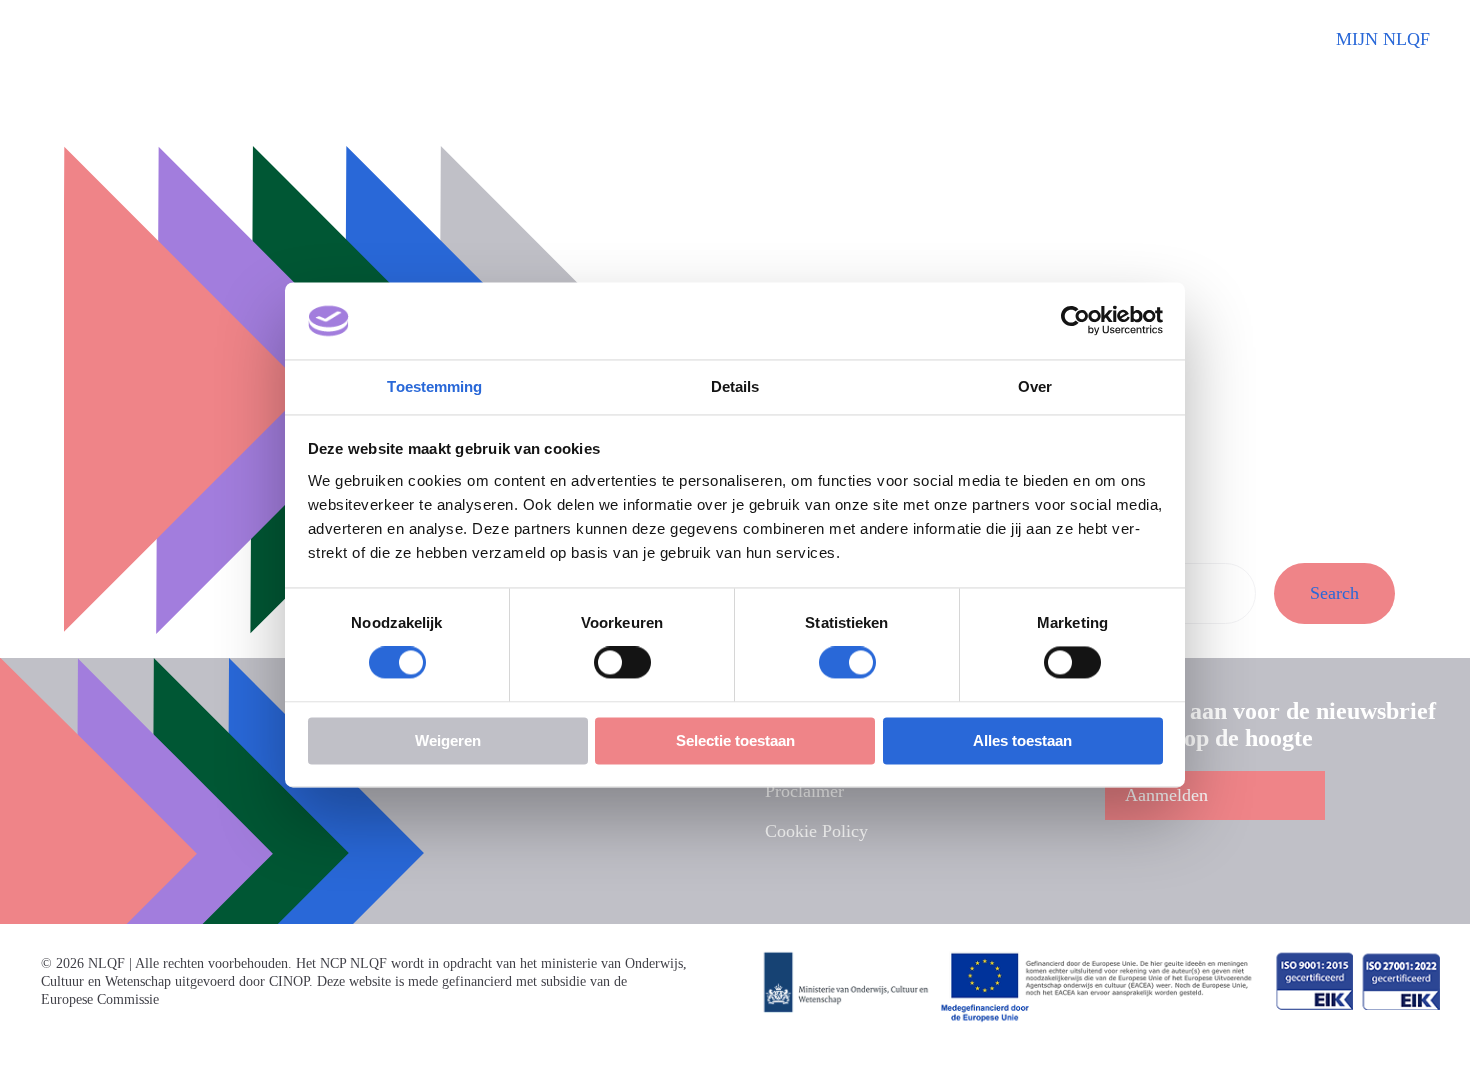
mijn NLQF (1383, 39)
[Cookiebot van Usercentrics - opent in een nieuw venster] (1075, 321)
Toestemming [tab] (434, 386)
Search (1334, 593)
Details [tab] (735, 386)
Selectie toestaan (735, 740)
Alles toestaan (1022, 740)
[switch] (622, 663)
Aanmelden (1166, 795)
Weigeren (448, 740)
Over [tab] (1035, 386)
